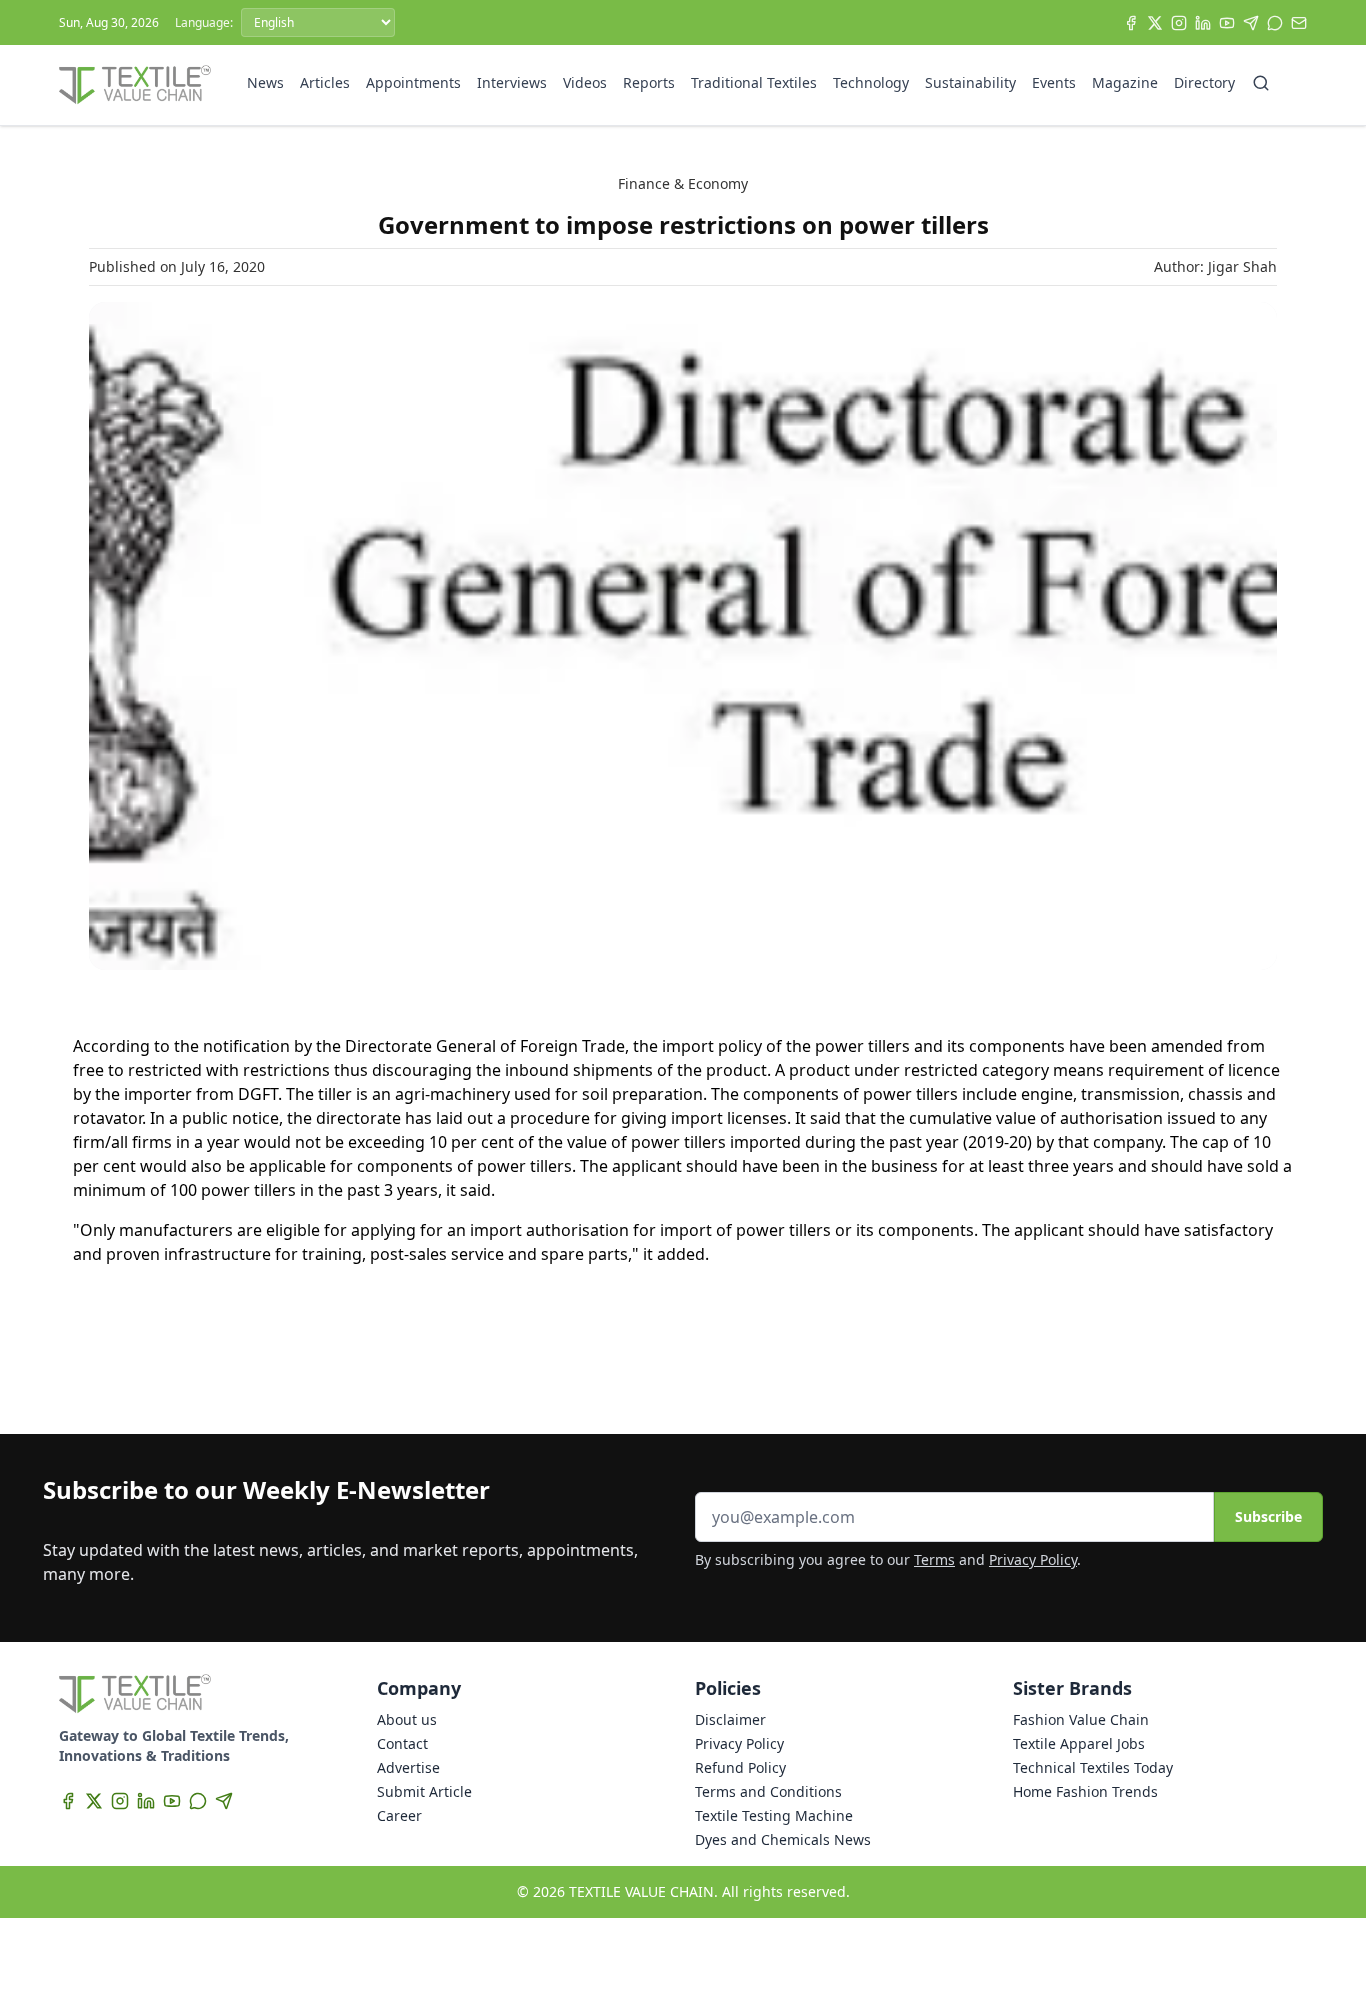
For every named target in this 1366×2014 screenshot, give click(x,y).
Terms (934, 1559)
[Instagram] (1179, 23)
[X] (1155, 23)
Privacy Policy (1033, 1559)
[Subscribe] (1299, 23)
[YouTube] (1227, 23)
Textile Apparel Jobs (1079, 1743)
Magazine (1125, 82)
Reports (649, 82)
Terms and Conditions (768, 1791)
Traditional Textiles (754, 82)
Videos (585, 82)
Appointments (413, 82)
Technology (871, 82)
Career (399, 1815)
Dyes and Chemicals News (783, 1839)
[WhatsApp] (1275, 23)
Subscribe (1268, 1516)
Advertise (408, 1767)
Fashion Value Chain (1081, 1719)
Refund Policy (740, 1767)
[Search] (1261, 83)
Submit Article (424, 1791)
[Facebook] (1131, 23)
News (265, 82)
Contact (402, 1743)
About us (407, 1719)
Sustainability (970, 82)
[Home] (135, 85)
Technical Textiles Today (1093, 1767)
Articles (325, 82)
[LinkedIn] (1203, 23)
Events (1054, 82)
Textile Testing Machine (774, 1815)
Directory (1204, 82)
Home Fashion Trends (1085, 1791)
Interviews (512, 82)
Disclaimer (730, 1719)
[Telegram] (1251, 23)
